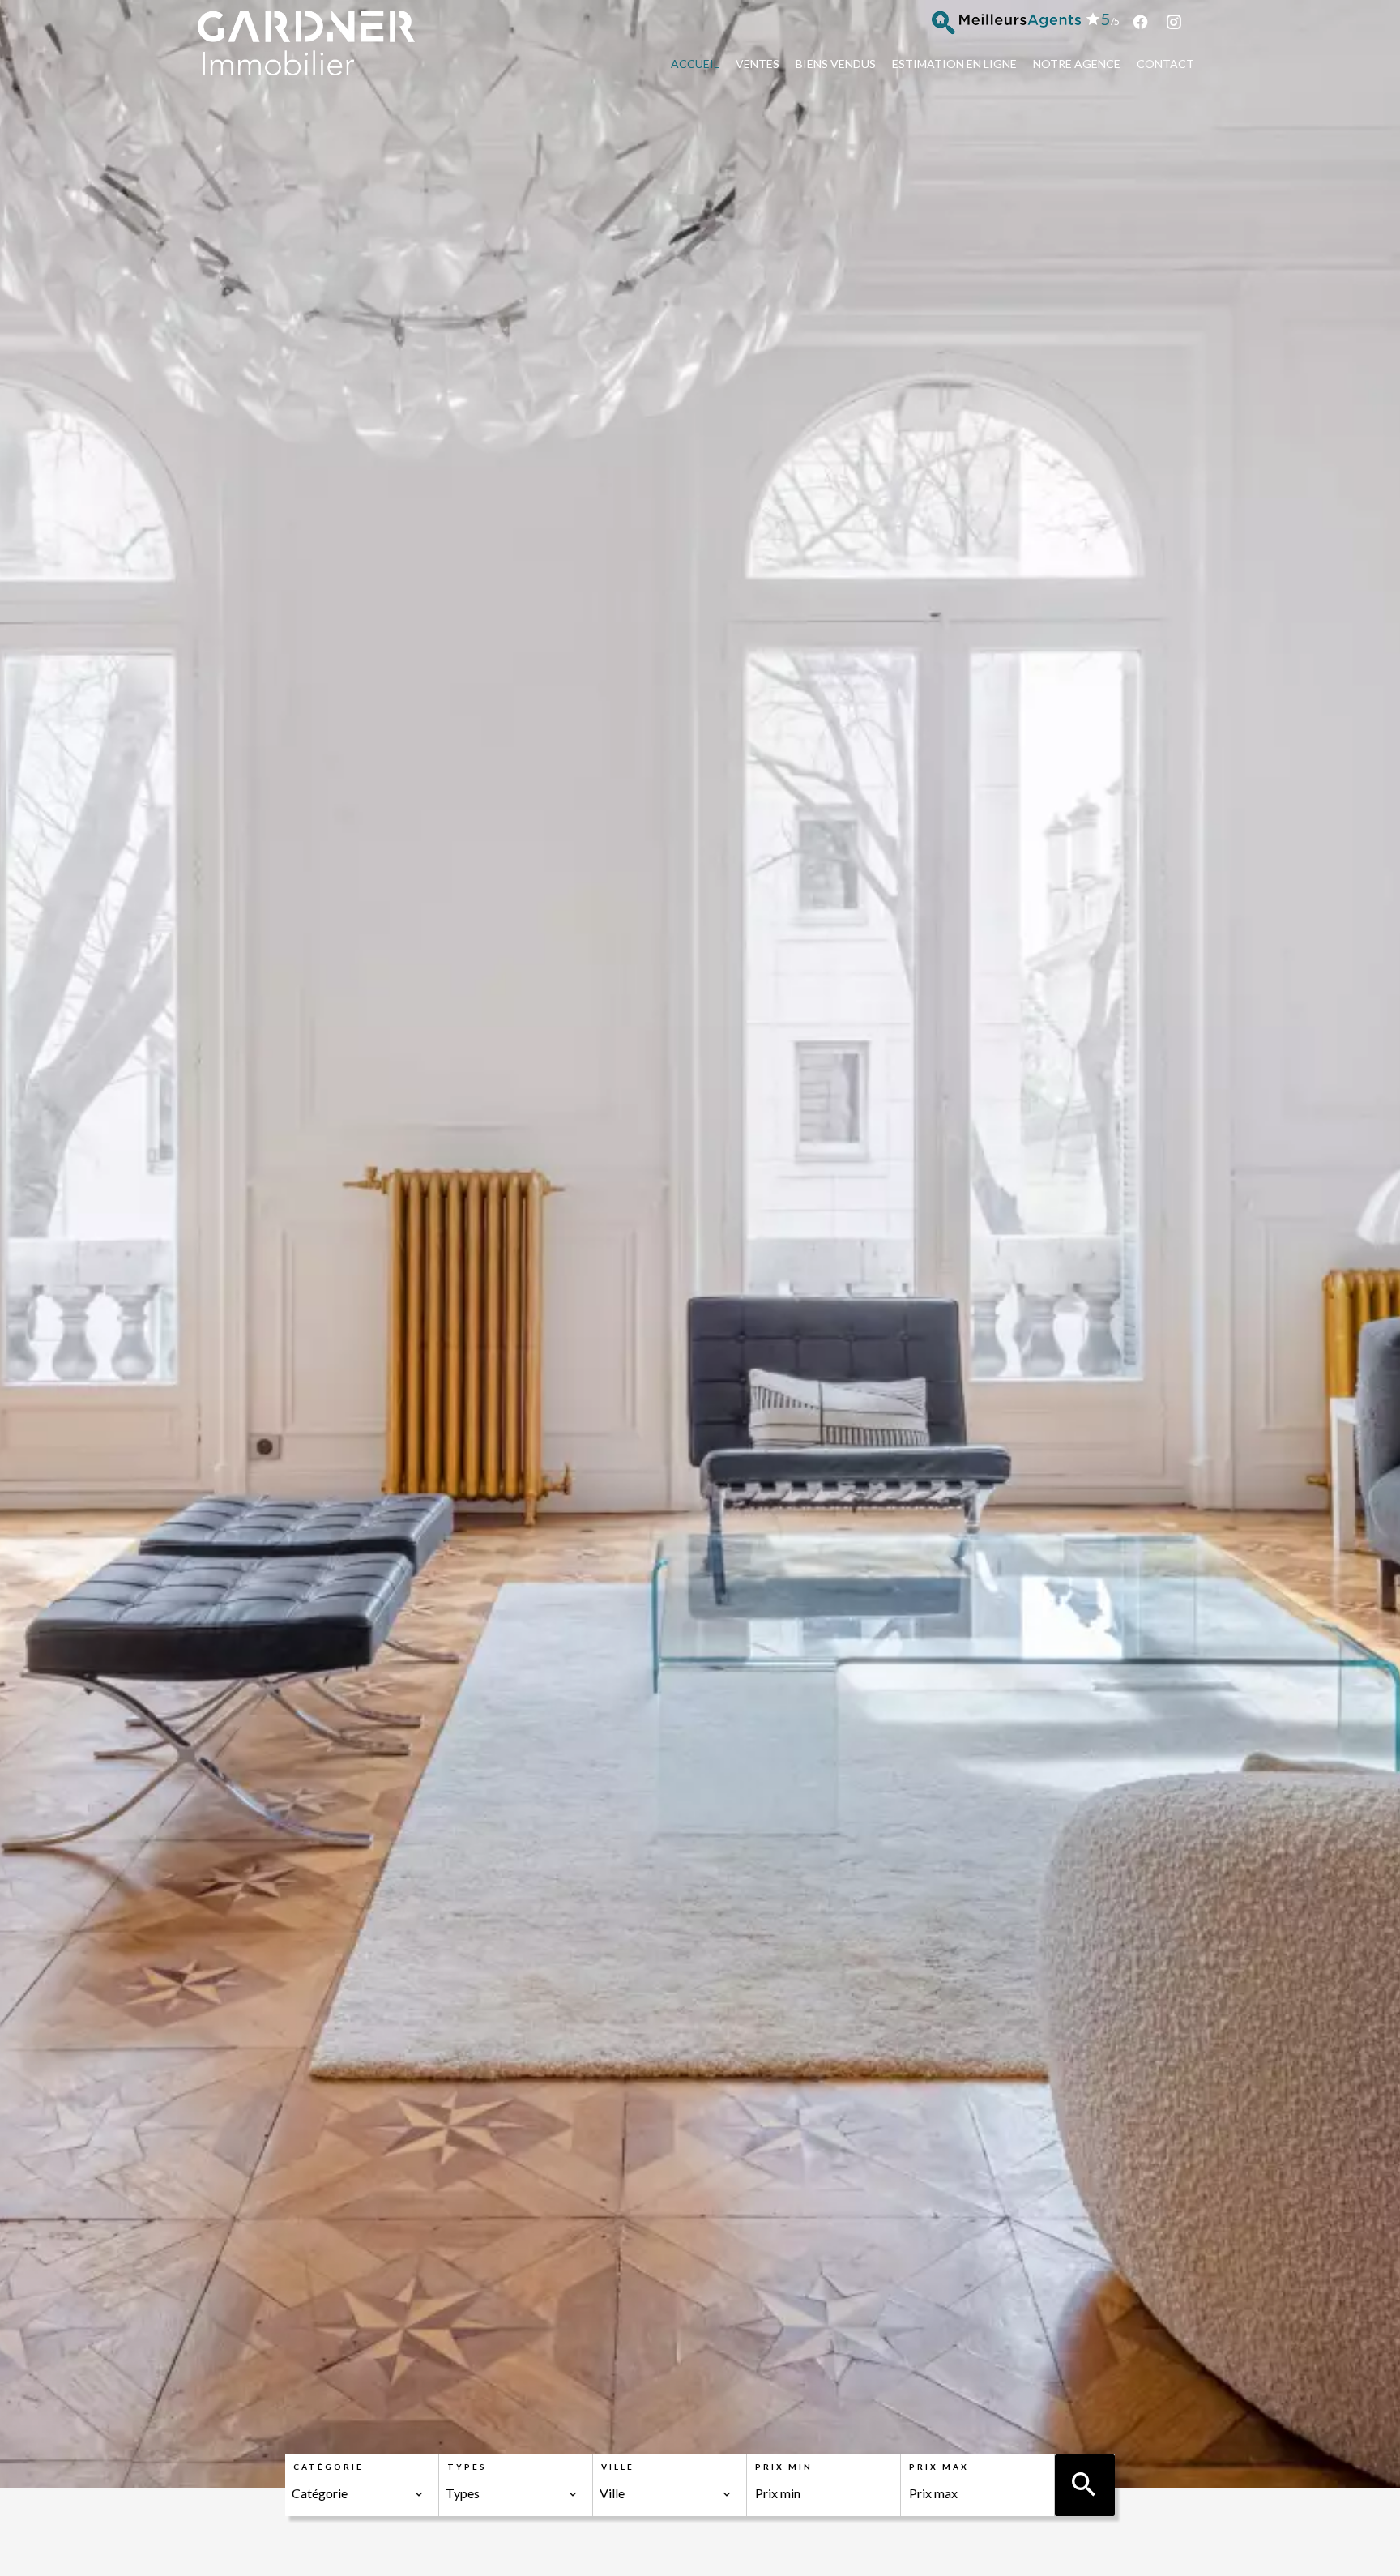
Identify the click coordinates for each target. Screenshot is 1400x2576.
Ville (618, 2467)
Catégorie (329, 2467)
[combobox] (358, 2493)
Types (467, 2467)
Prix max (939, 2467)
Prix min (784, 2467)
